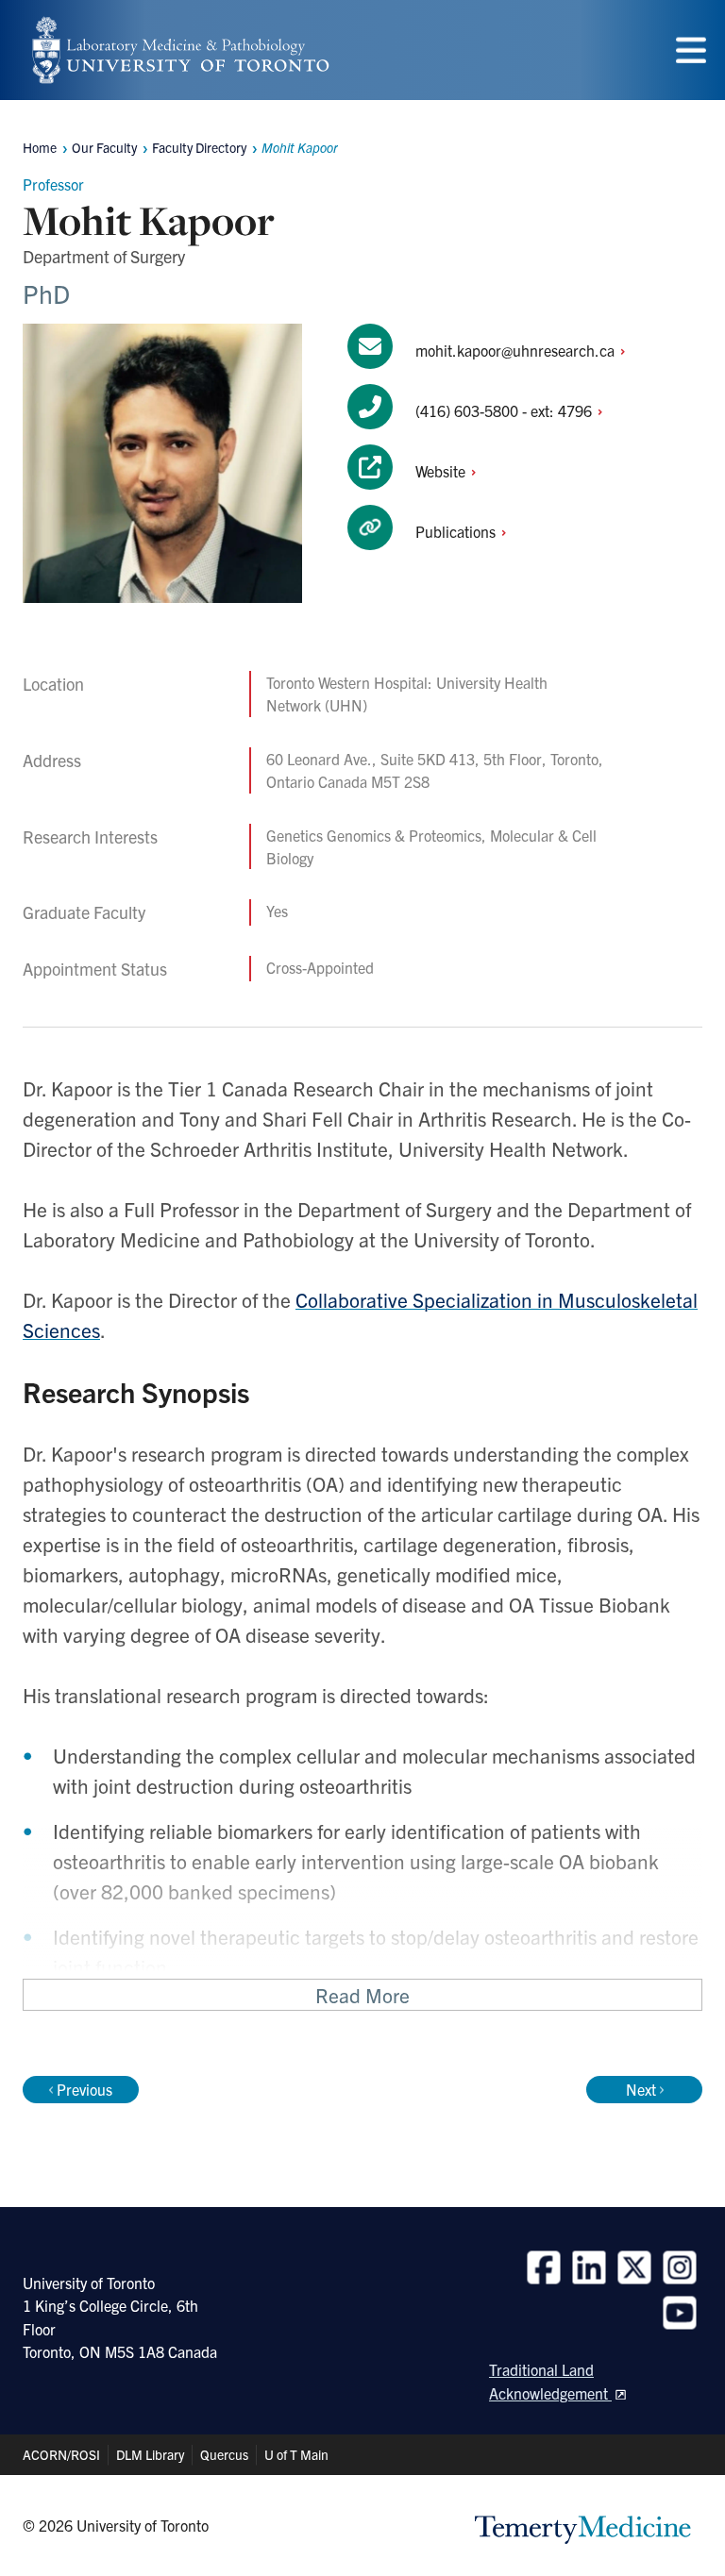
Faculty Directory (199, 147)
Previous (84, 2089)
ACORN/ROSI (61, 2454)
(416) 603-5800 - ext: (506, 410)
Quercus (224, 2454)
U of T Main (296, 2454)
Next (641, 2089)
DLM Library (150, 2454)
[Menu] (691, 50)
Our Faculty (104, 147)
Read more (362, 1995)
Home (40, 147)
